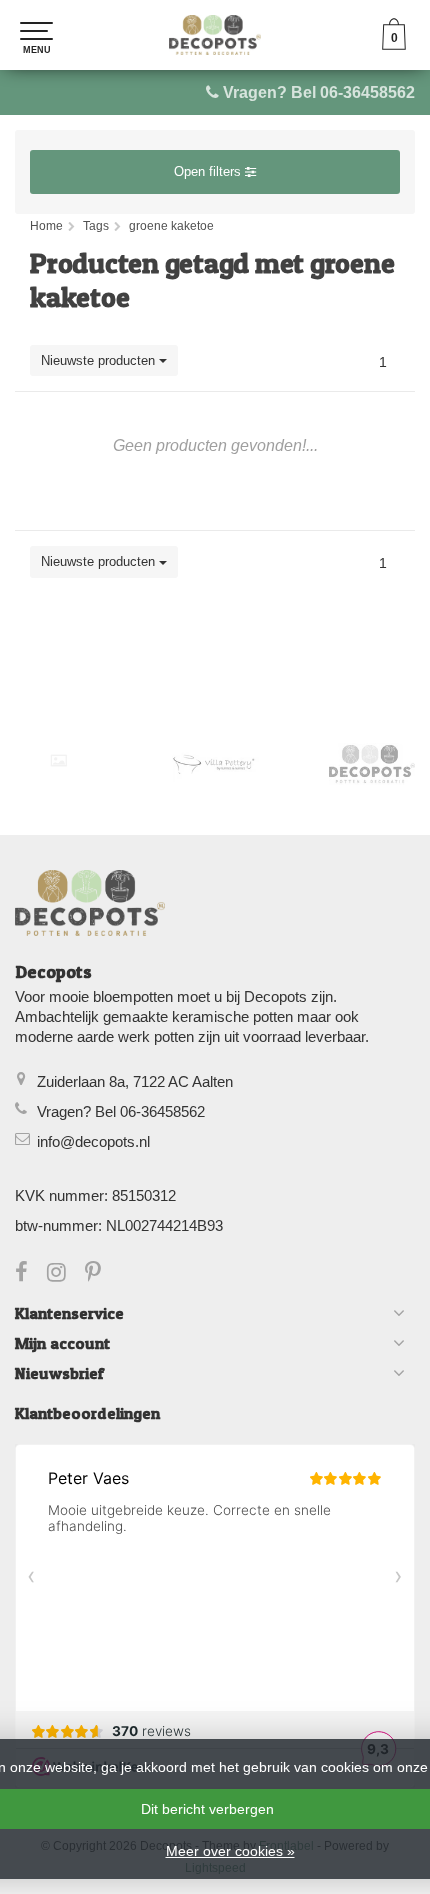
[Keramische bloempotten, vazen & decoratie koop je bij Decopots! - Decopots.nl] (215, 35)
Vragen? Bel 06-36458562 (319, 92)
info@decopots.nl (93, 1141)
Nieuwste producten (100, 360)
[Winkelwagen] (394, 45)
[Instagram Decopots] (66, 1274)
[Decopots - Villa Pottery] (372, 764)
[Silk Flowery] (58, 760)
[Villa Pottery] (215, 764)
